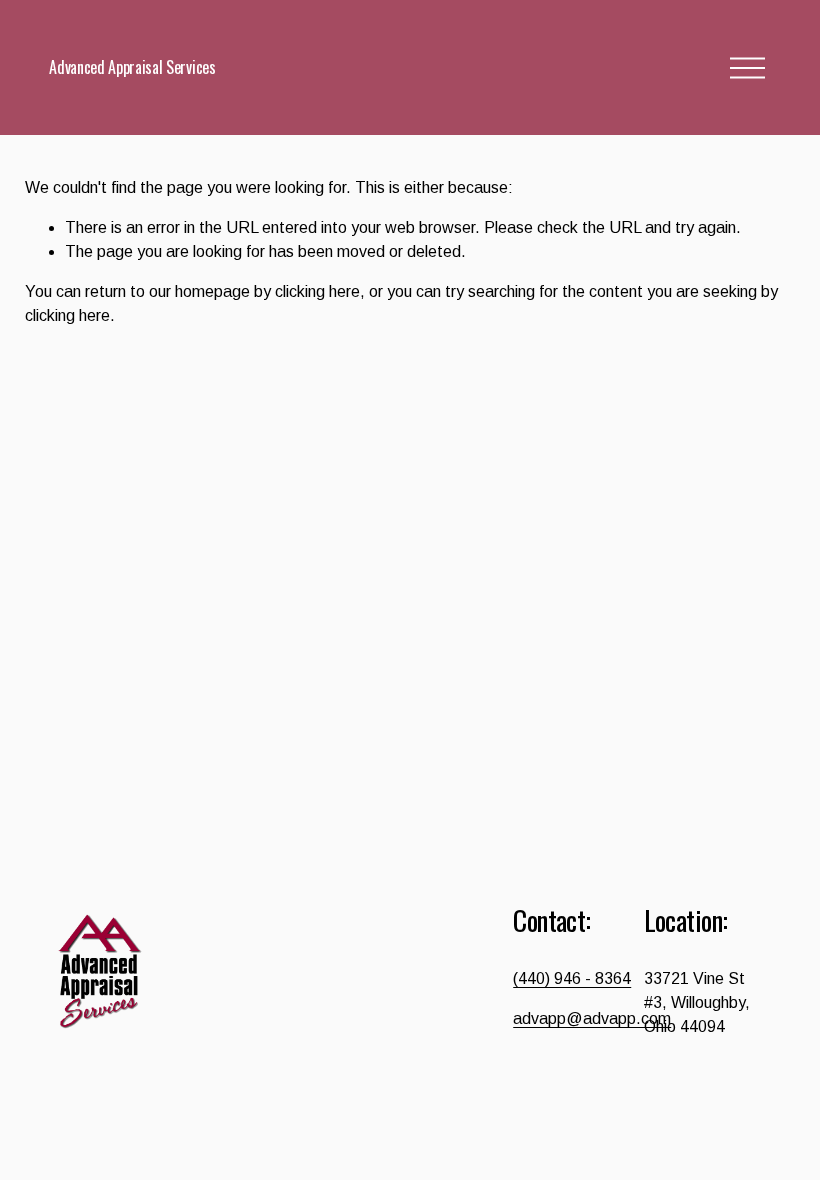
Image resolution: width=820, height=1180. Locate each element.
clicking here (317, 291)
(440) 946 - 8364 (572, 978)
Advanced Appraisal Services (132, 67)
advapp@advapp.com (592, 1018)
